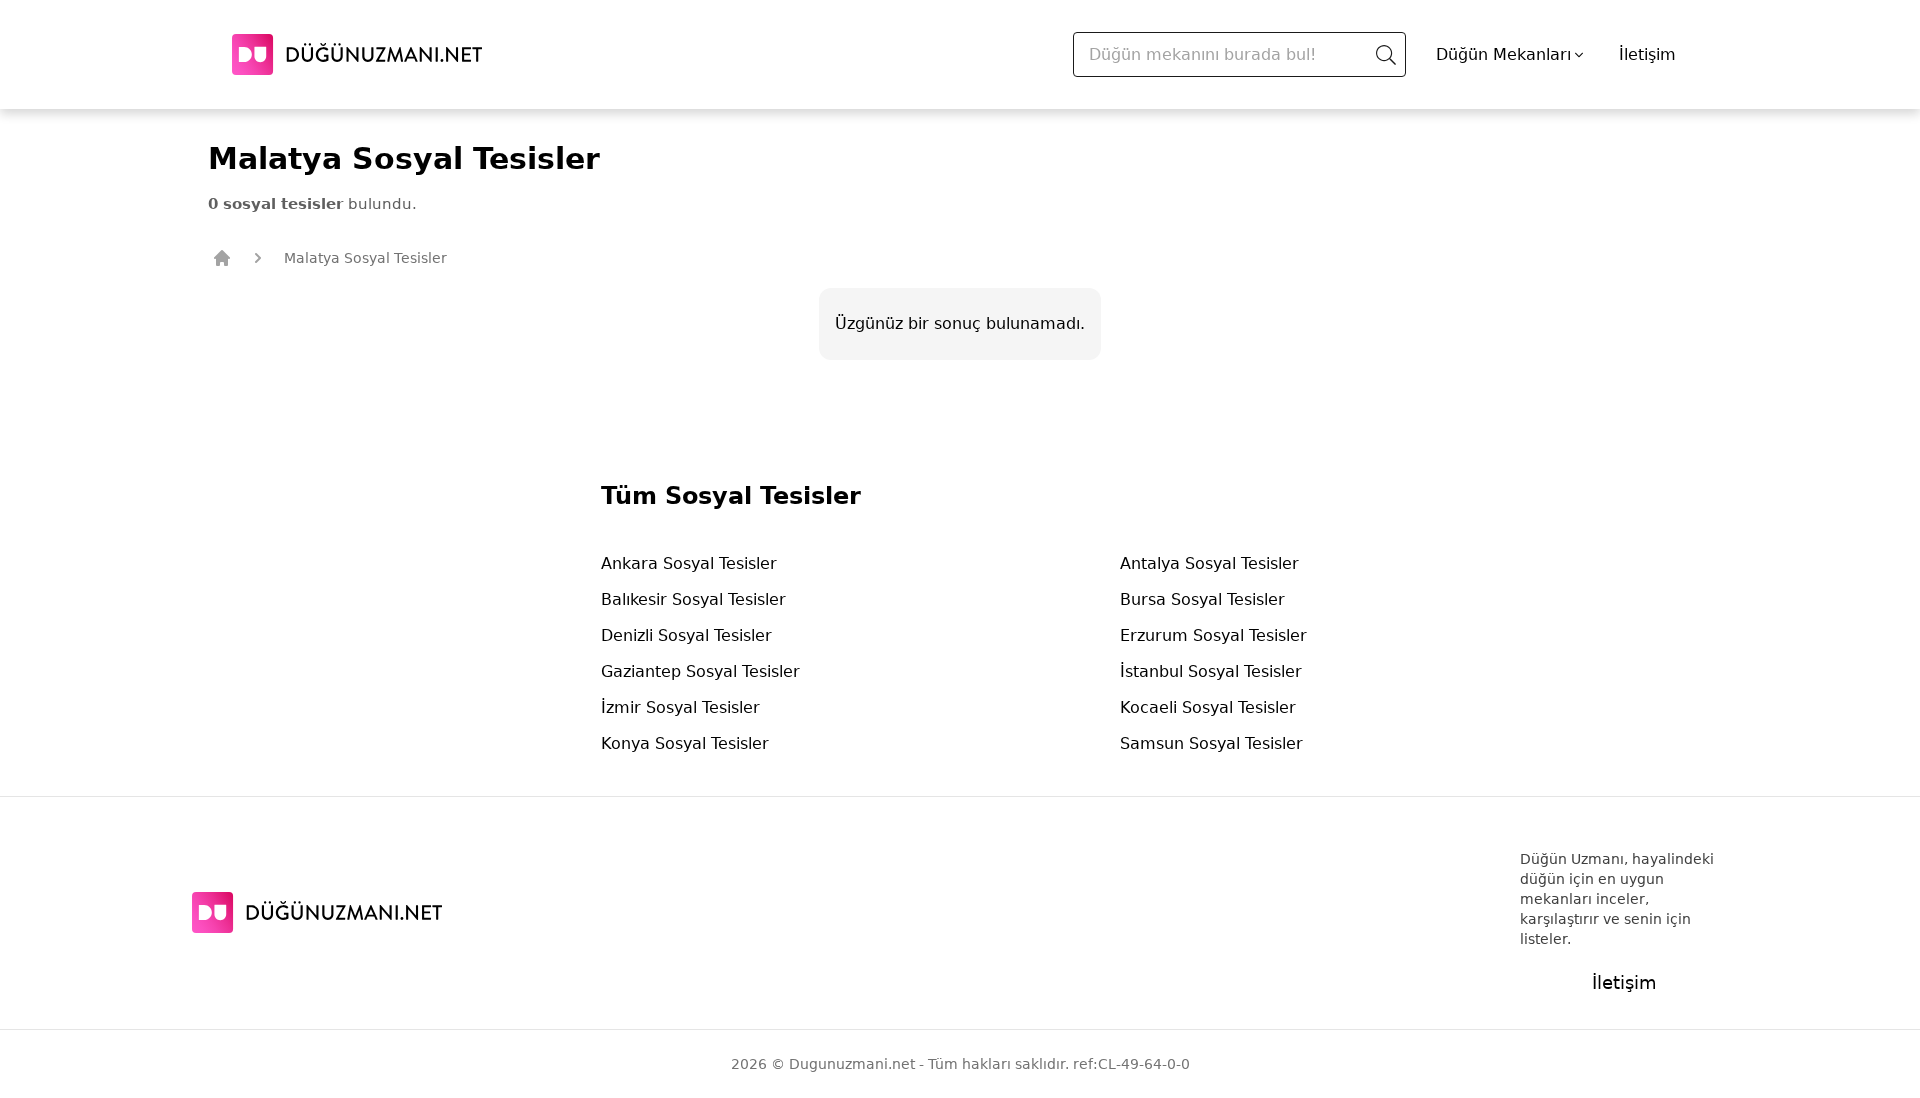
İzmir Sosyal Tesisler (680, 707)
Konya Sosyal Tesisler (685, 743)
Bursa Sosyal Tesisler (1202, 599)
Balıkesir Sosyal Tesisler (693, 599)
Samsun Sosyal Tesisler (1211, 743)
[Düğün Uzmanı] (357, 54)
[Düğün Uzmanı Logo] (317, 912)
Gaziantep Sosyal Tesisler (700, 671)
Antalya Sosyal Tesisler (1209, 563)
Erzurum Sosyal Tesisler (1213, 635)
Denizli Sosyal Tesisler (686, 635)
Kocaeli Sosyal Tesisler (1208, 707)
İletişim (1647, 54)
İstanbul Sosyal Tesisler (1211, 671)
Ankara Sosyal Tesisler (689, 563)
